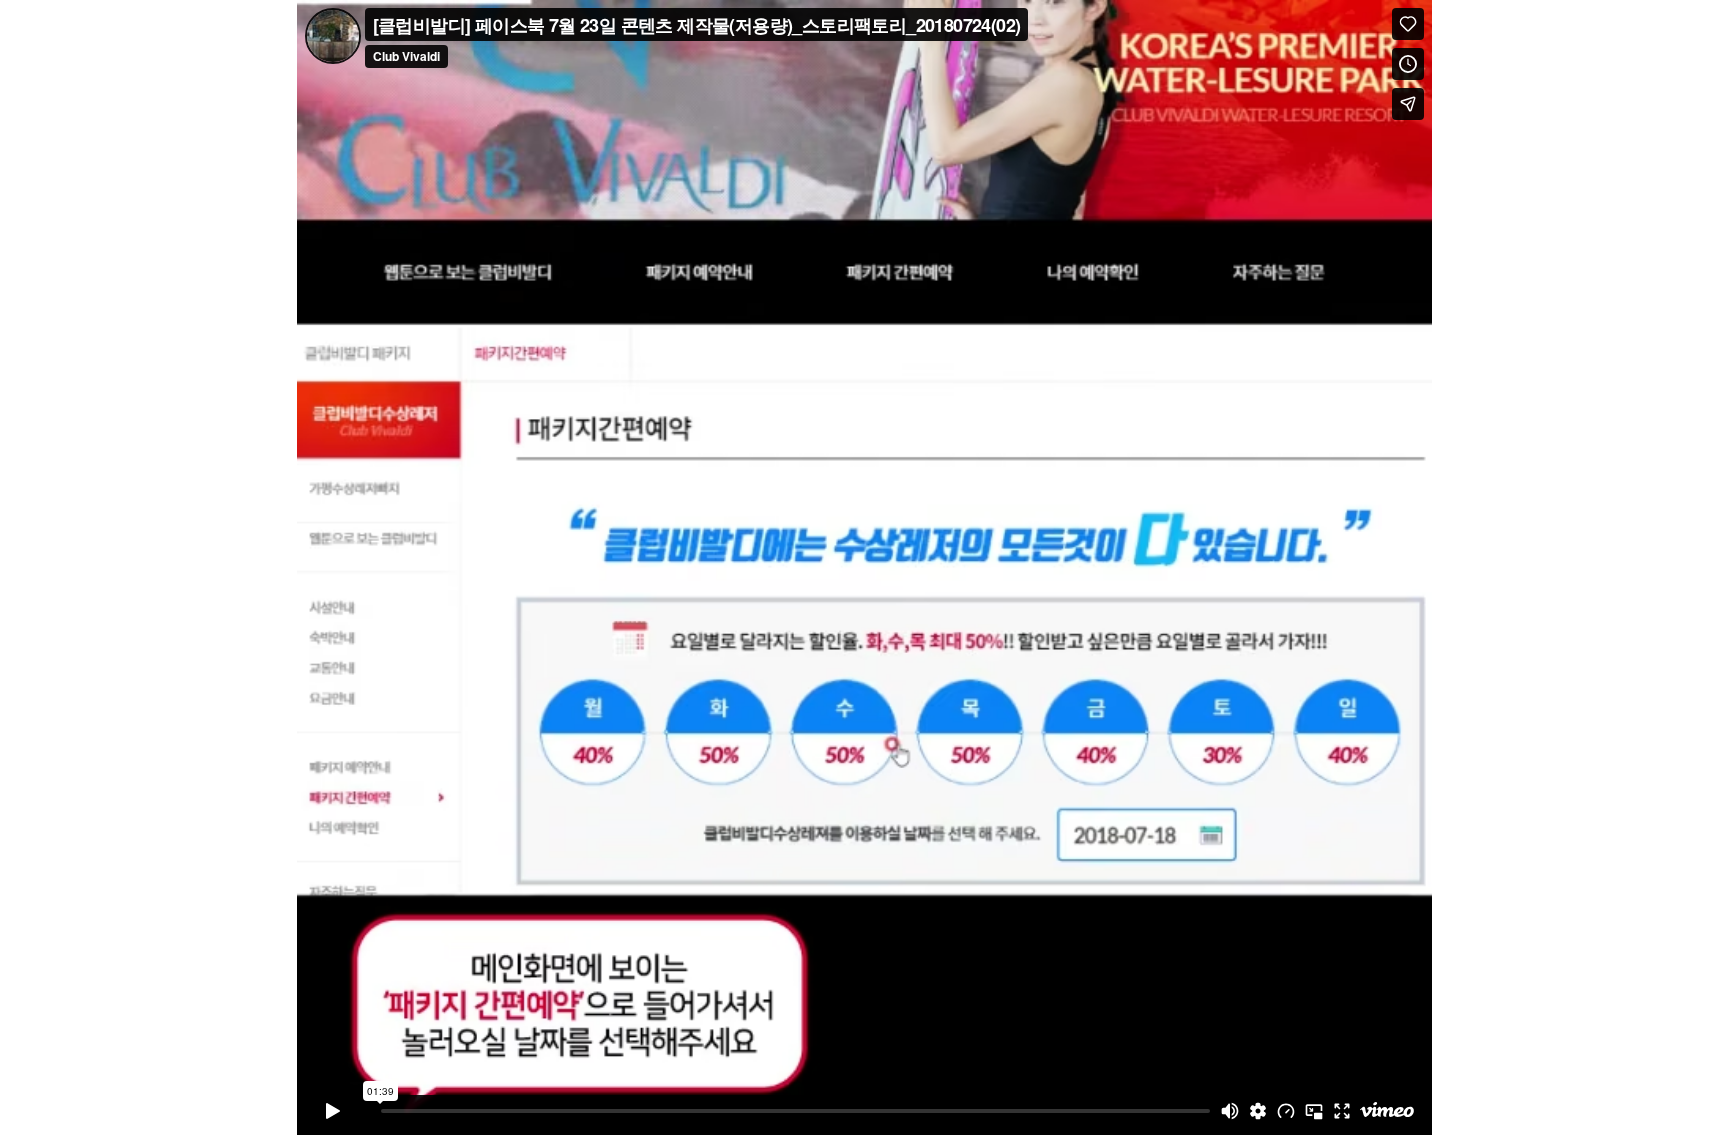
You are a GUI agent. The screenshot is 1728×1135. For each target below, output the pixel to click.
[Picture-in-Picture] (1314, 1111)
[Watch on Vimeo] (1387, 1111)
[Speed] (1286, 1111)
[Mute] (1230, 1111)
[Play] (333, 1111)
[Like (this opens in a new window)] (1408, 24)
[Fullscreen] (1342, 1111)
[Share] (1408, 104)
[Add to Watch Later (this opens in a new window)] (1408, 64)
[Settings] (1258, 1111)
